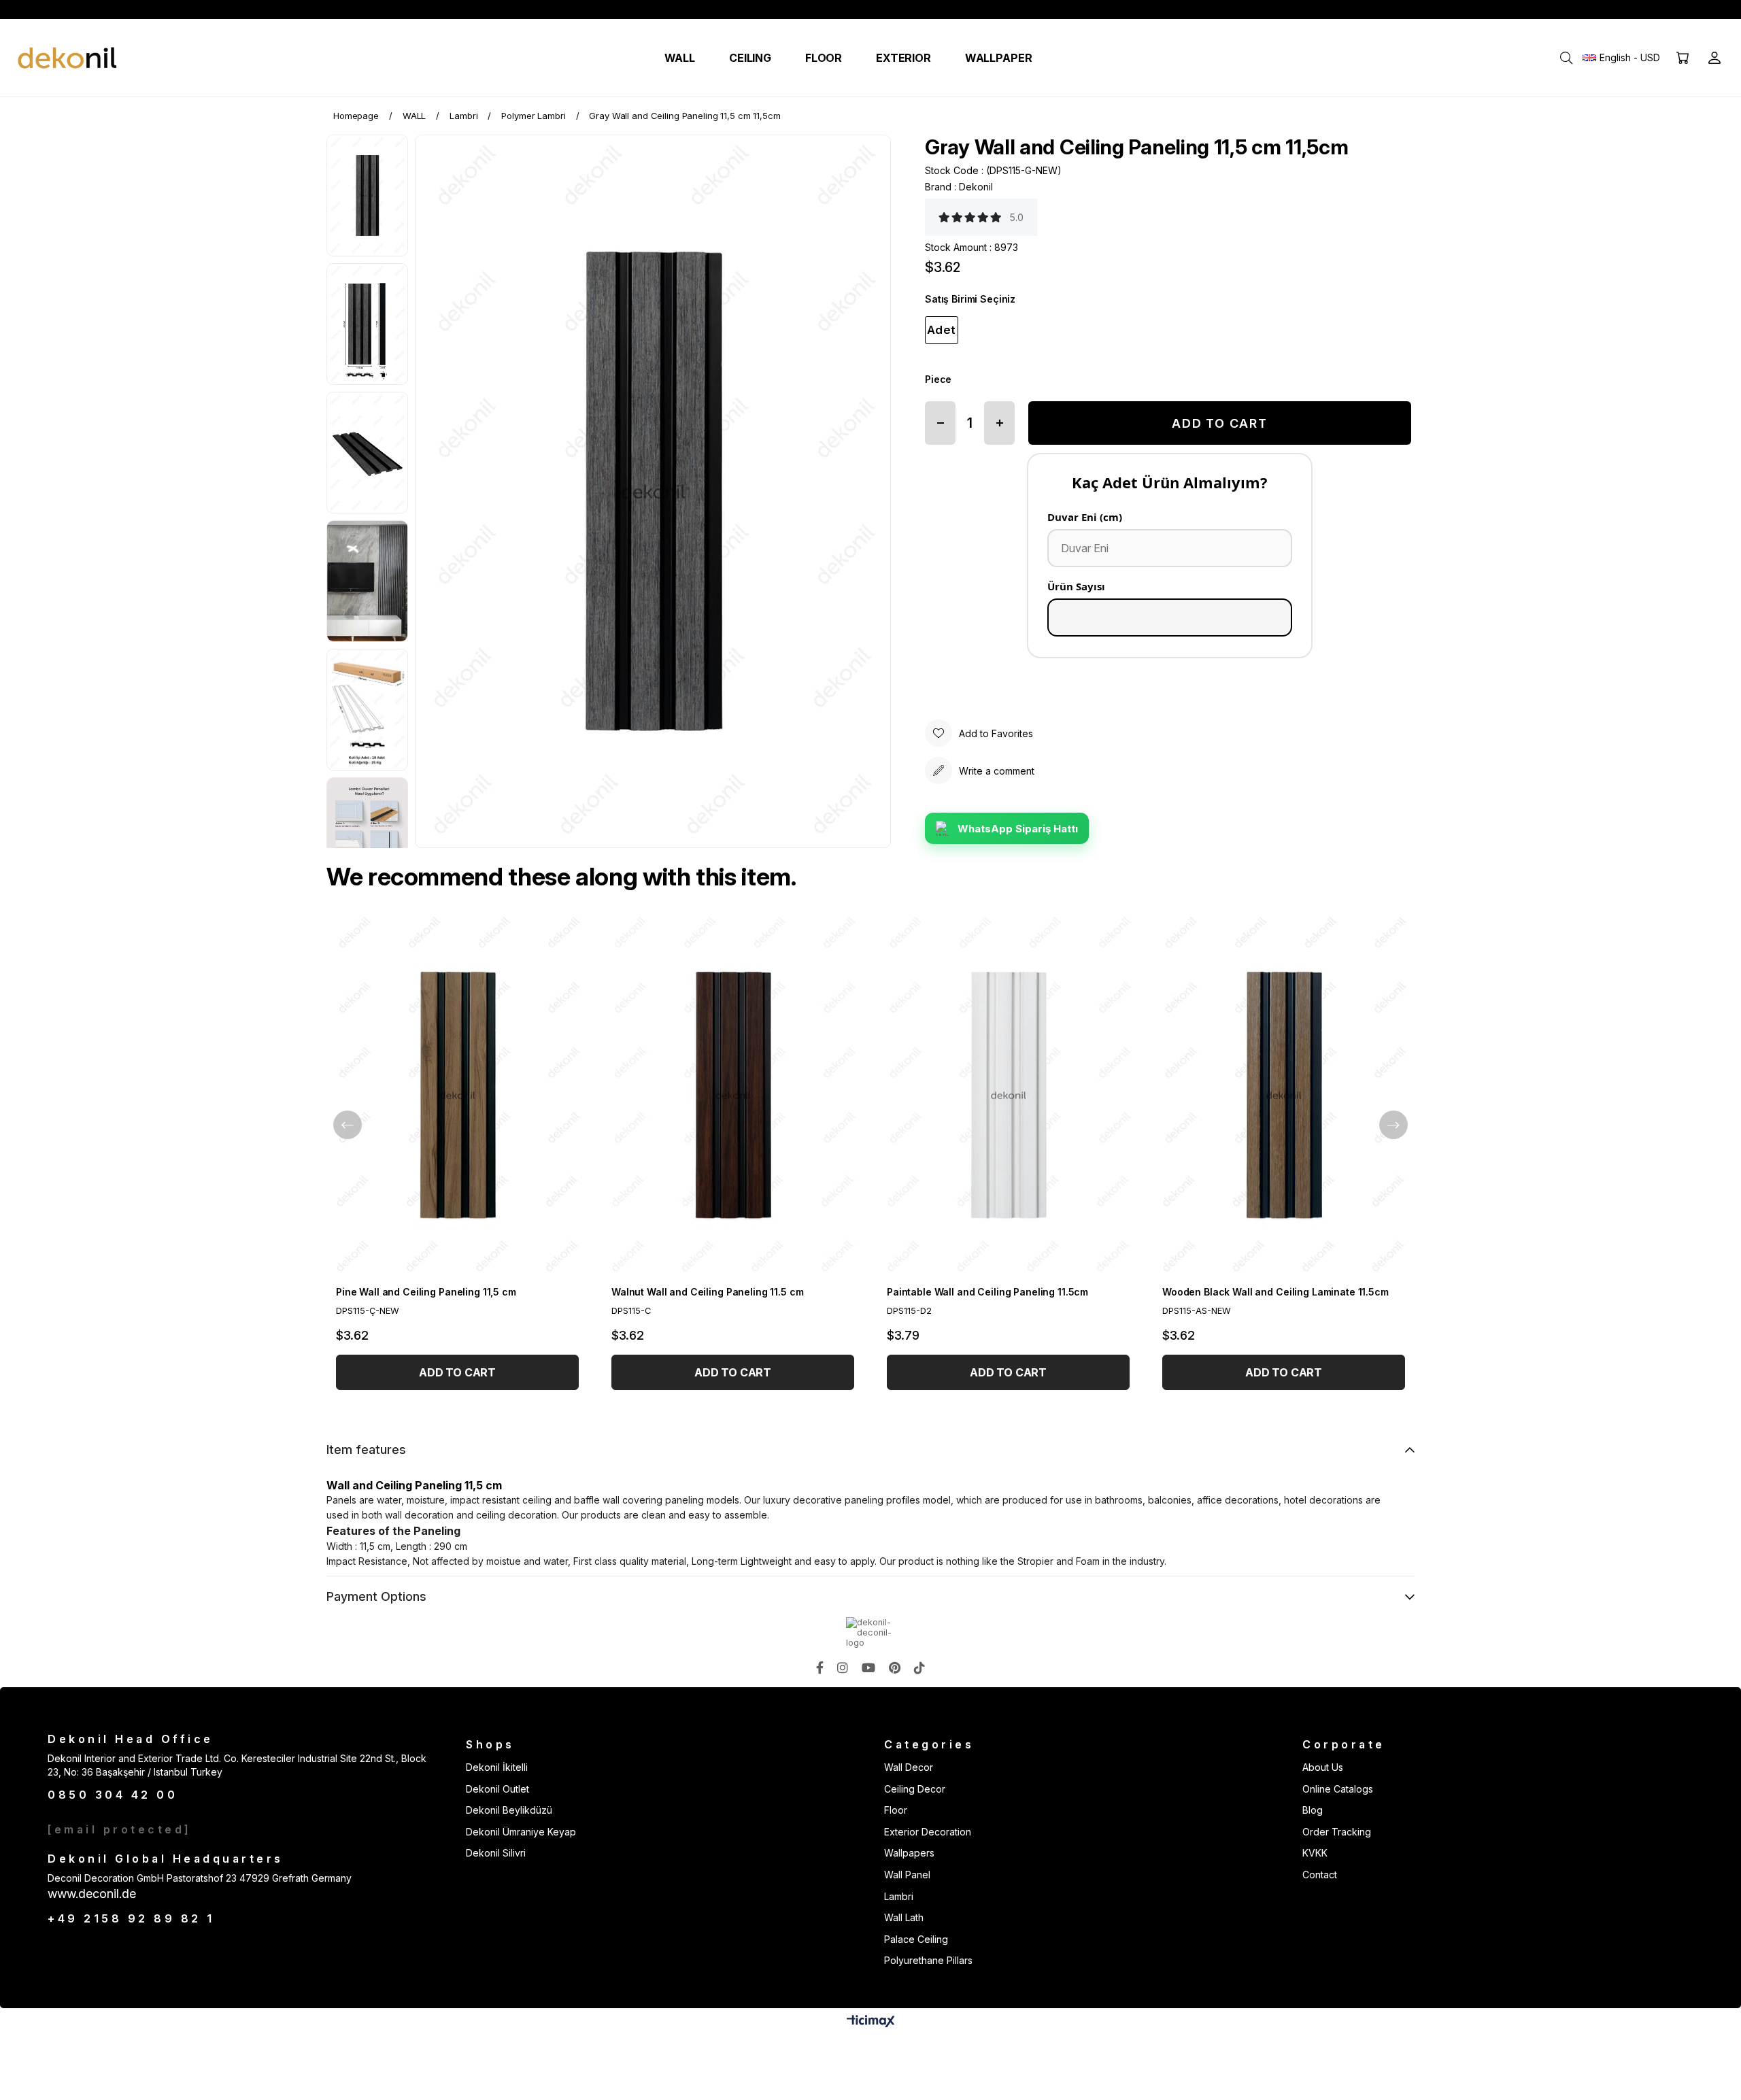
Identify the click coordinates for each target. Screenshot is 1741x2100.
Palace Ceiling (916, 1939)
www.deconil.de (92, 1894)
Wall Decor (909, 1767)
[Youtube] (868, 1667)
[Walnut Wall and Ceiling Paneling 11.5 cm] (733, 1095)
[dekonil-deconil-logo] (870, 1632)
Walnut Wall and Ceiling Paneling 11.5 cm (707, 1292)
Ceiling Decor (915, 1789)
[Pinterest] (895, 1667)
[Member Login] (1714, 58)
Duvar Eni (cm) (1085, 517)
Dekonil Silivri (496, 1853)
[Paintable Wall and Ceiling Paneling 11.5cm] (1008, 1095)
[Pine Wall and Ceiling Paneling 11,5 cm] (457, 1095)
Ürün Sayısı (1076, 586)
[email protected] (120, 1829)
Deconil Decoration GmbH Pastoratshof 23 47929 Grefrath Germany (200, 1878)
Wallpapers (909, 1853)
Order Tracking (1337, 1832)
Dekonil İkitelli (497, 1767)
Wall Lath (904, 1917)
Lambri (899, 1896)
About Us (1323, 1767)
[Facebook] (820, 1667)
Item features (366, 1450)
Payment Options (376, 1596)
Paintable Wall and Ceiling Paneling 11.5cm (987, 1292)
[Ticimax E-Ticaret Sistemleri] (871, 2022)
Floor (896, 1810)
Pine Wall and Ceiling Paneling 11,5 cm (426, 1292)
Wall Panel (907, 1875)
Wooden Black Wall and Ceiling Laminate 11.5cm (1275, 1292)
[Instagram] (843, 1667)
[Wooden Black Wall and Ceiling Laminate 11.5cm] (1284, 1095)
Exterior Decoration (928, 1832)
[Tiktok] (919, 1667)
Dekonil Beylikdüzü (509, 1810)
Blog (1313, 1810)
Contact (1320, 1875)
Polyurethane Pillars (928, 1960)
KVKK (1315, 1853)
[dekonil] (68, 58)
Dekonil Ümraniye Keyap (521, 1832)
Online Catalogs (1338, 1789)
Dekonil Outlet (497, 1789)
